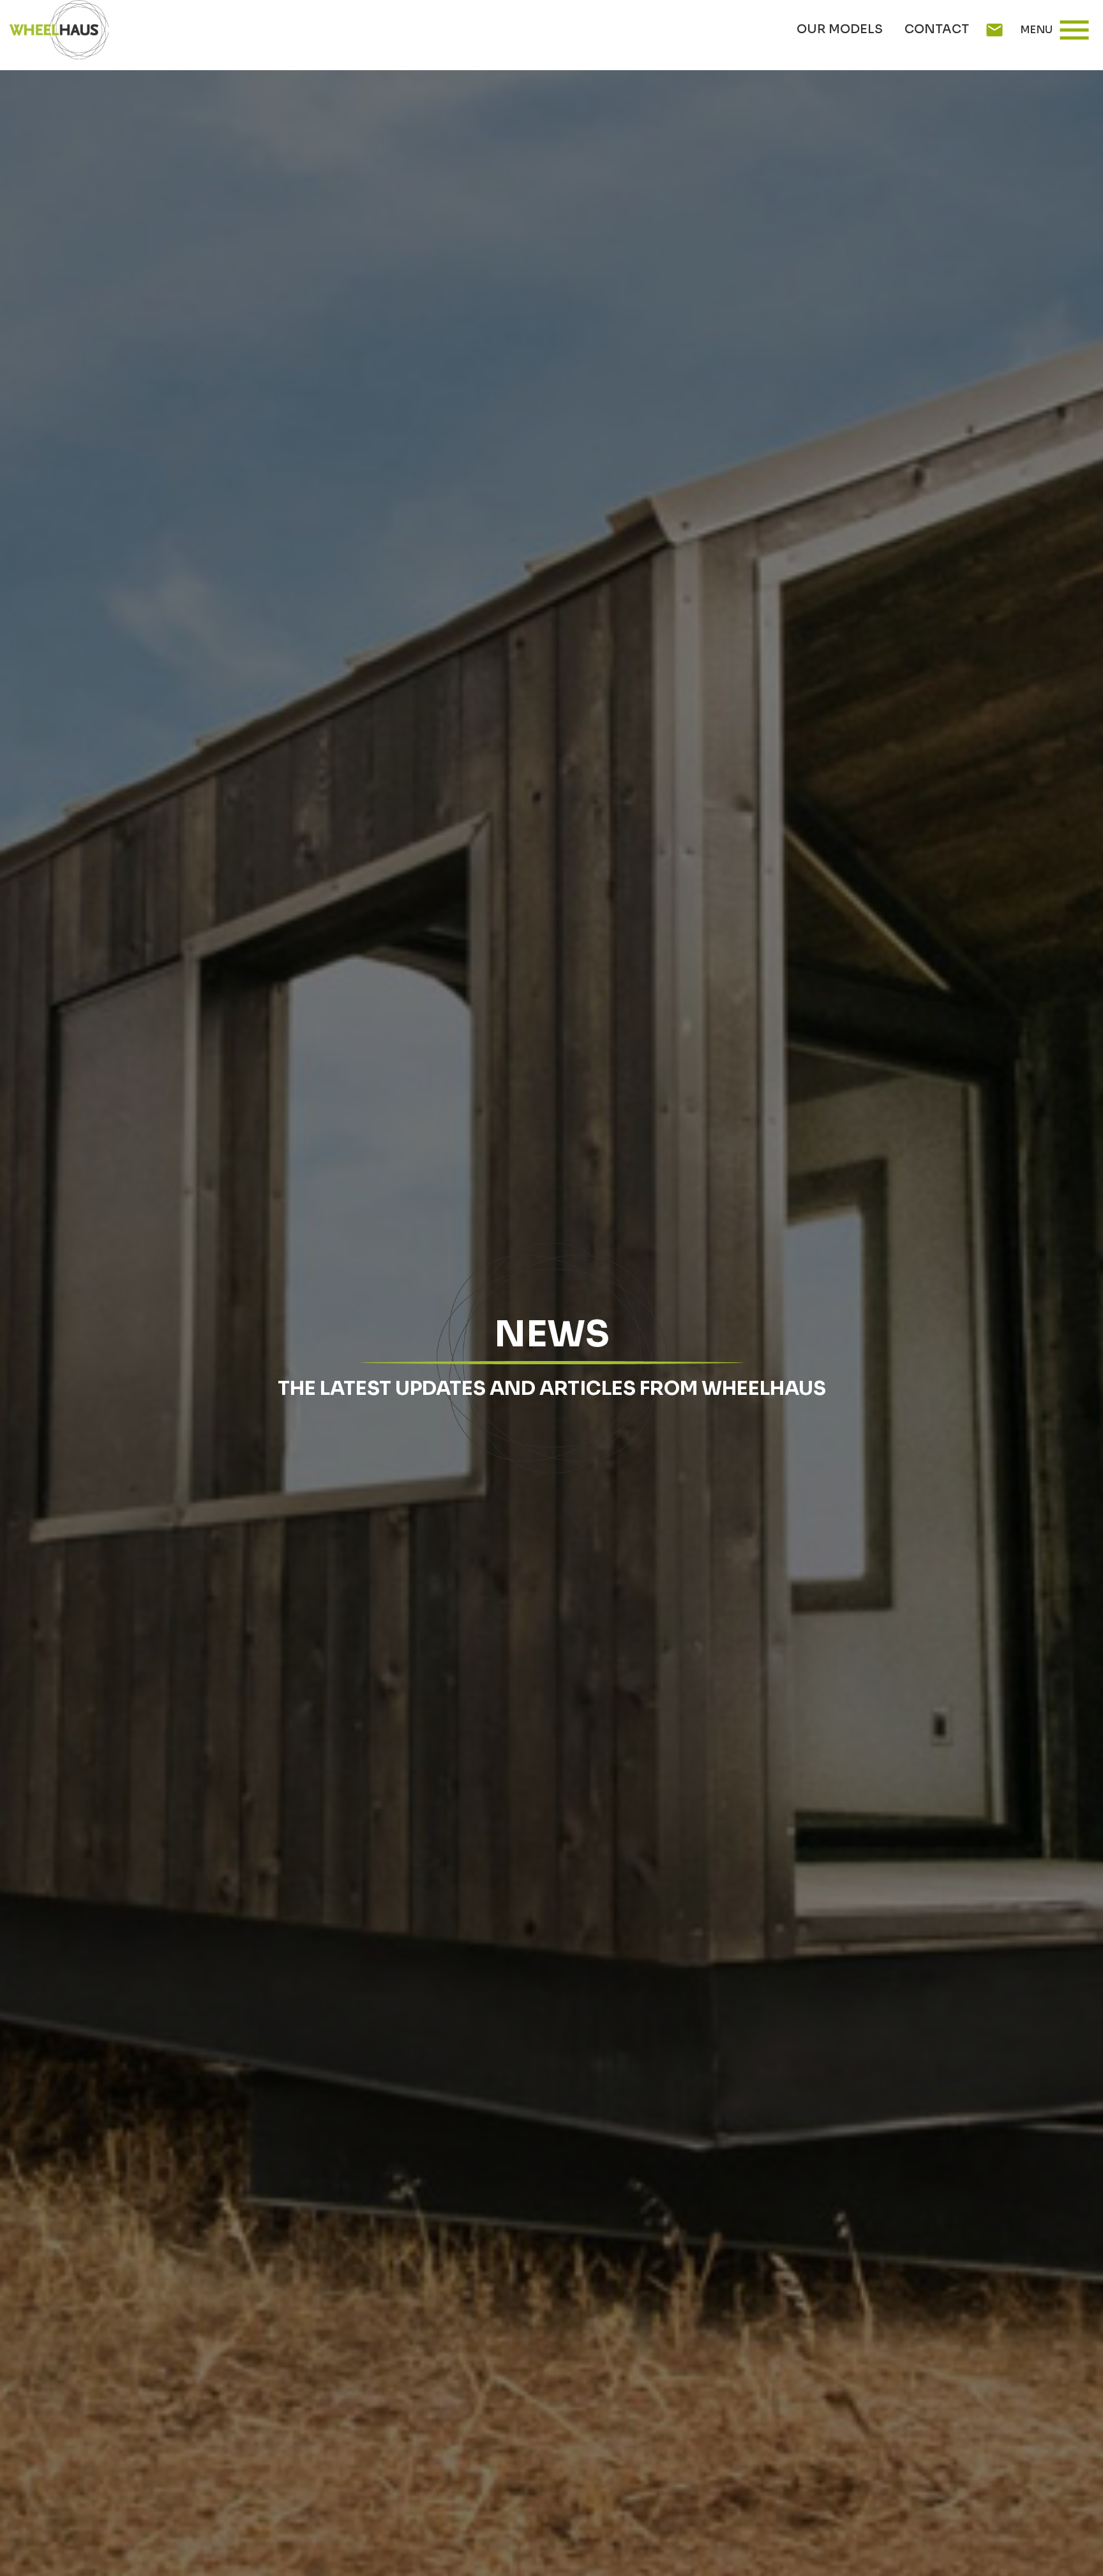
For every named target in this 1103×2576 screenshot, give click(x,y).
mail (994, 30)
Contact (937, 29)
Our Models (840, 29)
